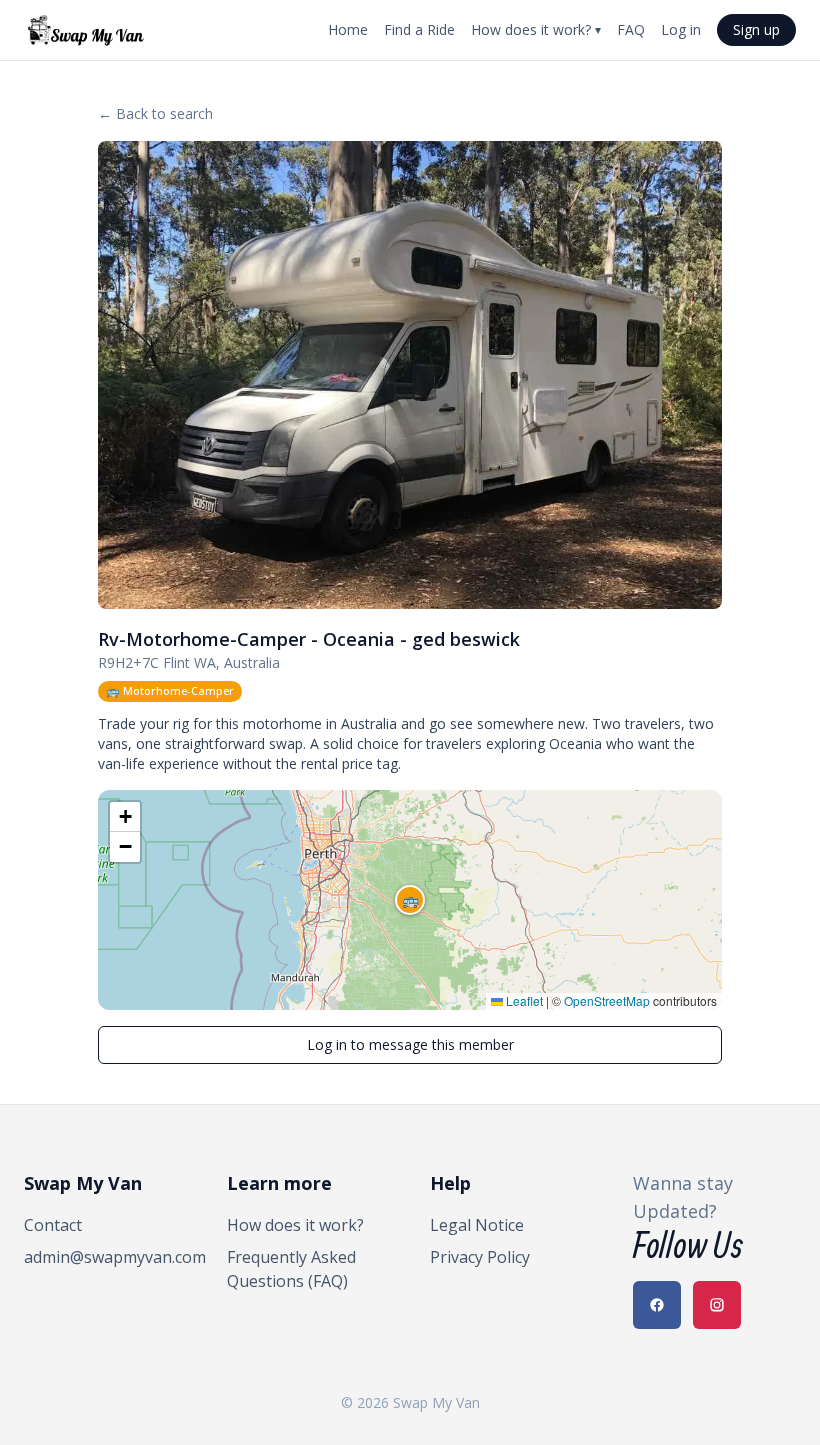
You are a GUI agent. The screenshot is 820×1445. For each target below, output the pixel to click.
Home (348, 29)
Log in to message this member (410, 1044)
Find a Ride (419, 29)
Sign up (756, 29)
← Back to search (155, 113)
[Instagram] (717, 1305)
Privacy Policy (480, 1257)
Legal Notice (477, 1225)
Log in (681, 29)
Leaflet (523, 1000)
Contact (53, 1225)
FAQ (631, 29)
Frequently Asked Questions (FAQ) (291, 1269)
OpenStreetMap (607, 1000)
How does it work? (536, 29)
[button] (410, 900)
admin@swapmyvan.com (105, 1257)
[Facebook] (657, 1305)
